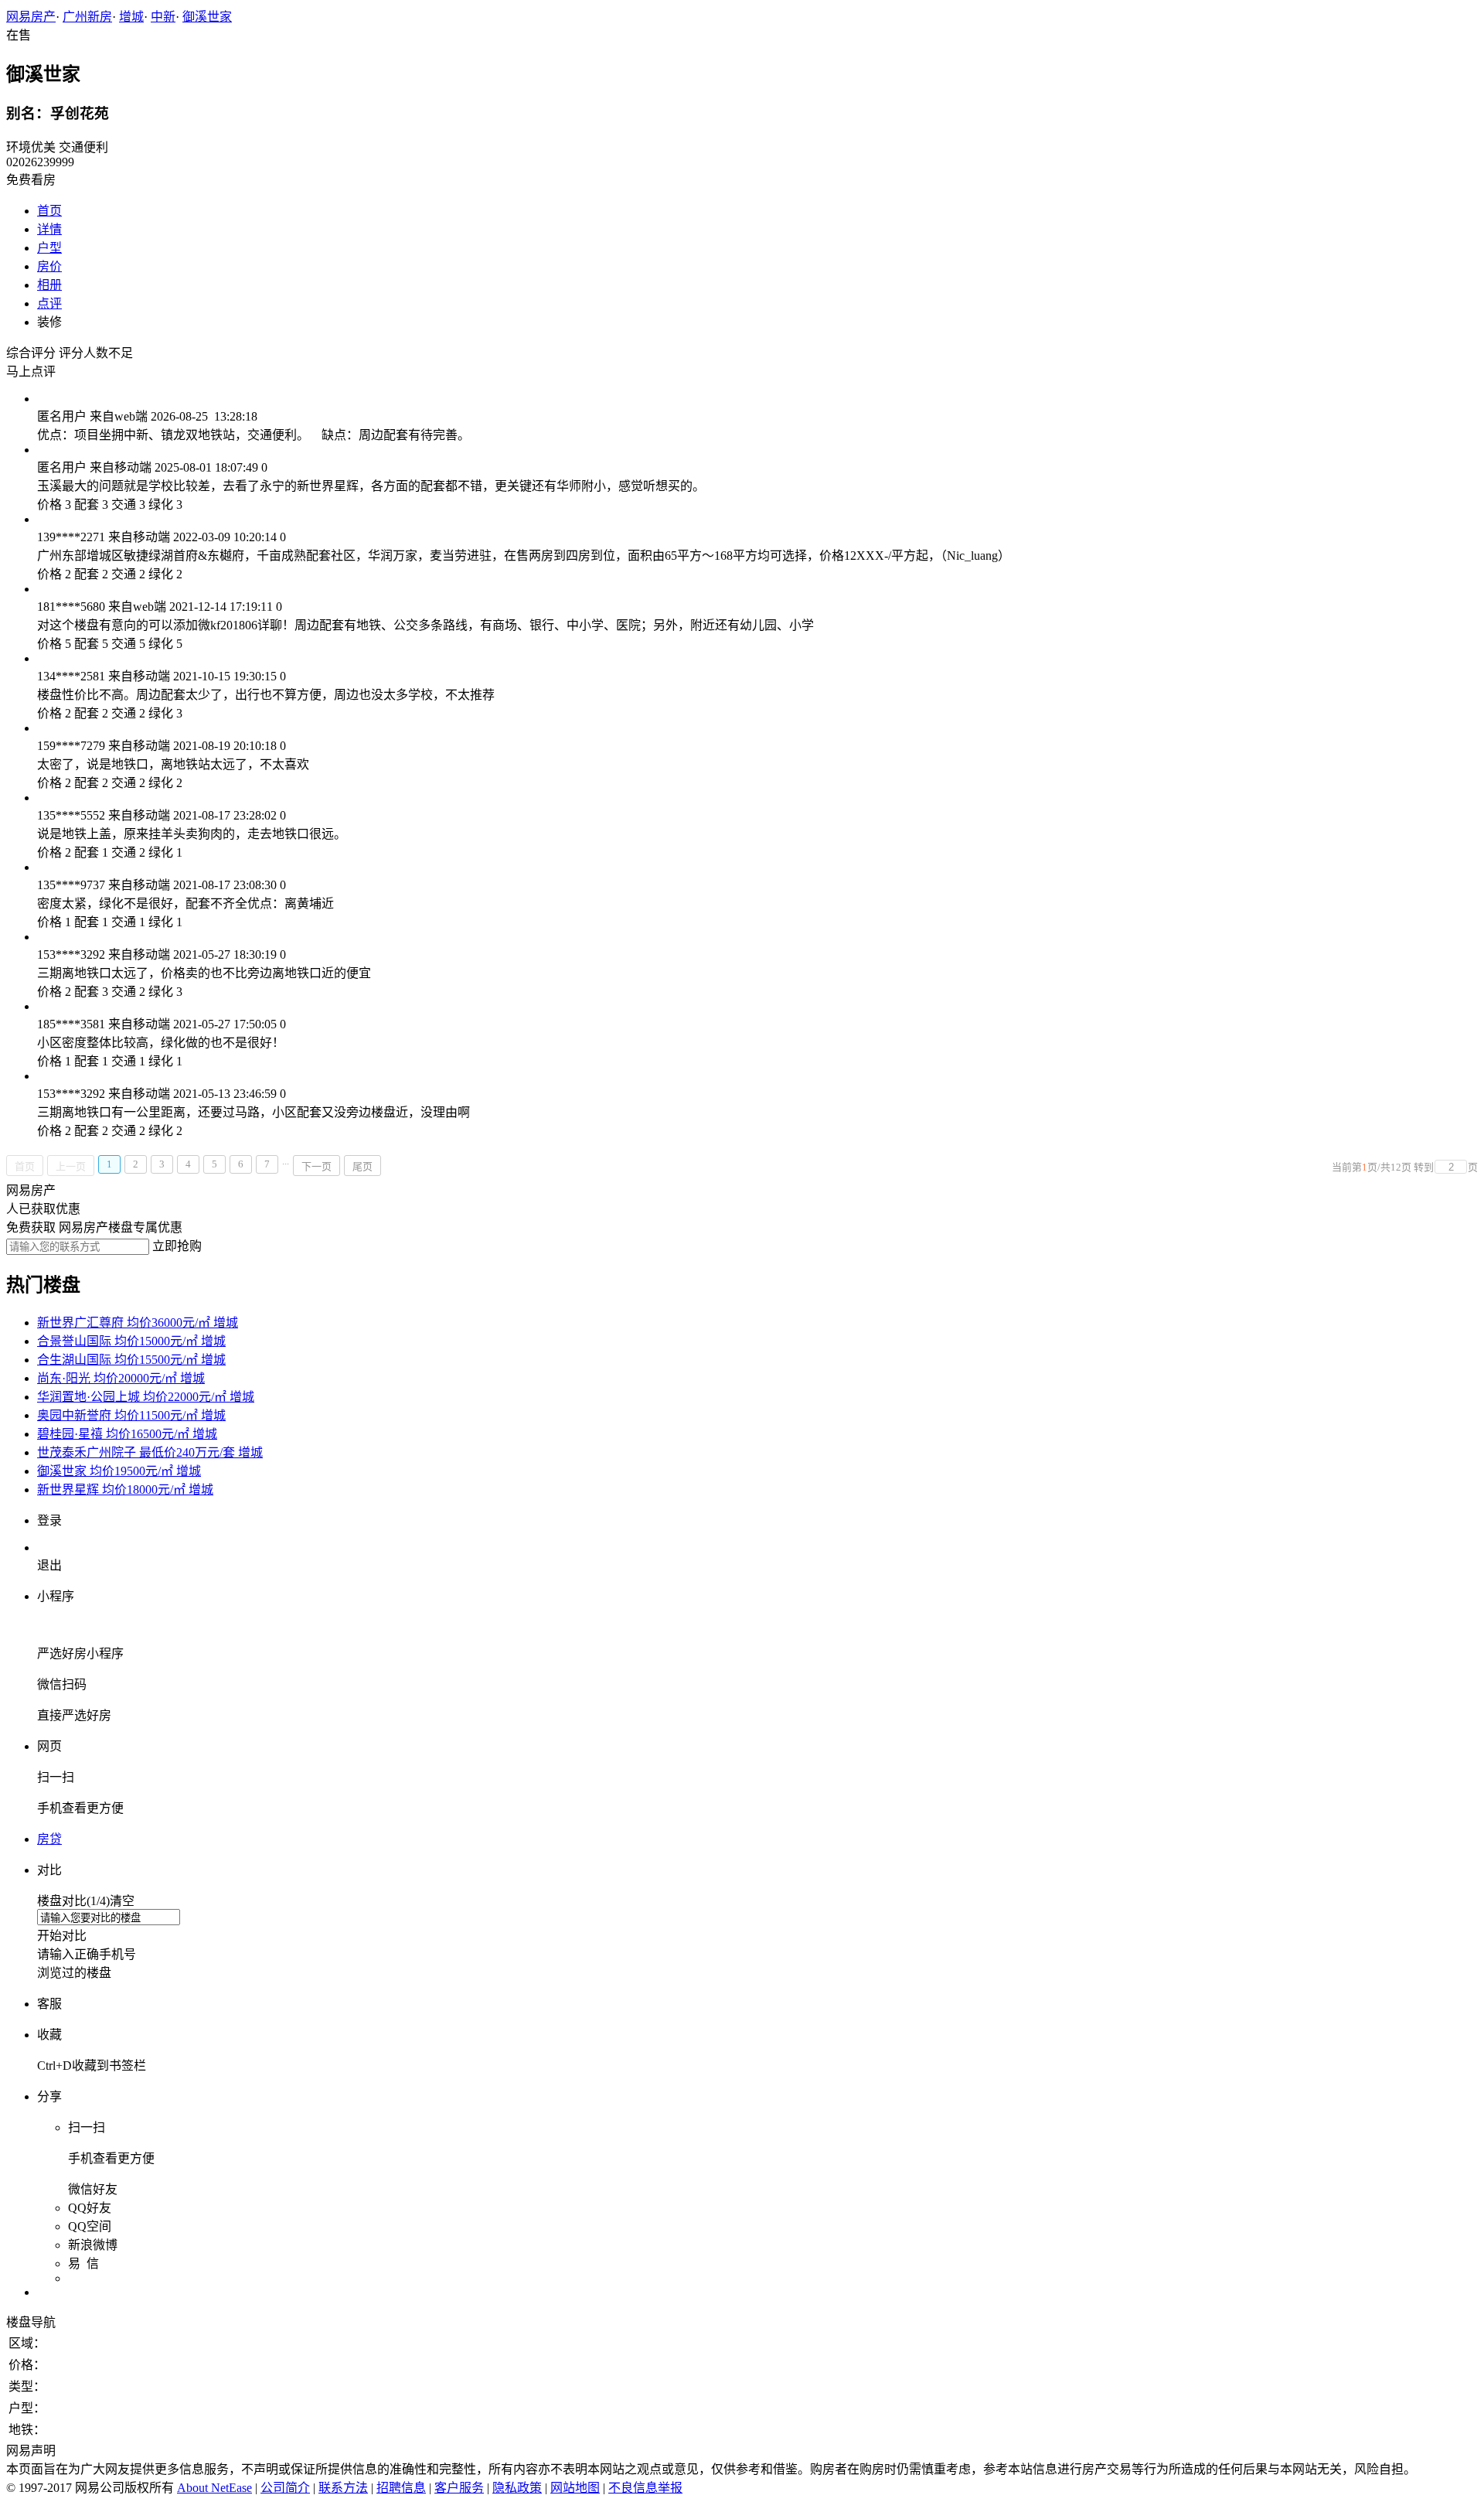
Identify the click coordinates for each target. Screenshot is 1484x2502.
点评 (49, 303)
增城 (131, 17)
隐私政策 (517, 2488)
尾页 (362, 1166)
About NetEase (214, 2488)
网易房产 (31, 17)
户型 (49, 248)
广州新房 (87, 17)
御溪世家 (207, 17)
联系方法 (343, 2488)
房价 (49, 266)
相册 (49, 285)
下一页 (317, 1166)
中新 (163, 17)
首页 (49, 211)
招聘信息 (401, 2488)
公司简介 (285, 2488)
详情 (49, 229)
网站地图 (575, 2488)
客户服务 (459, 2488)
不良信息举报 (645, 2488)
